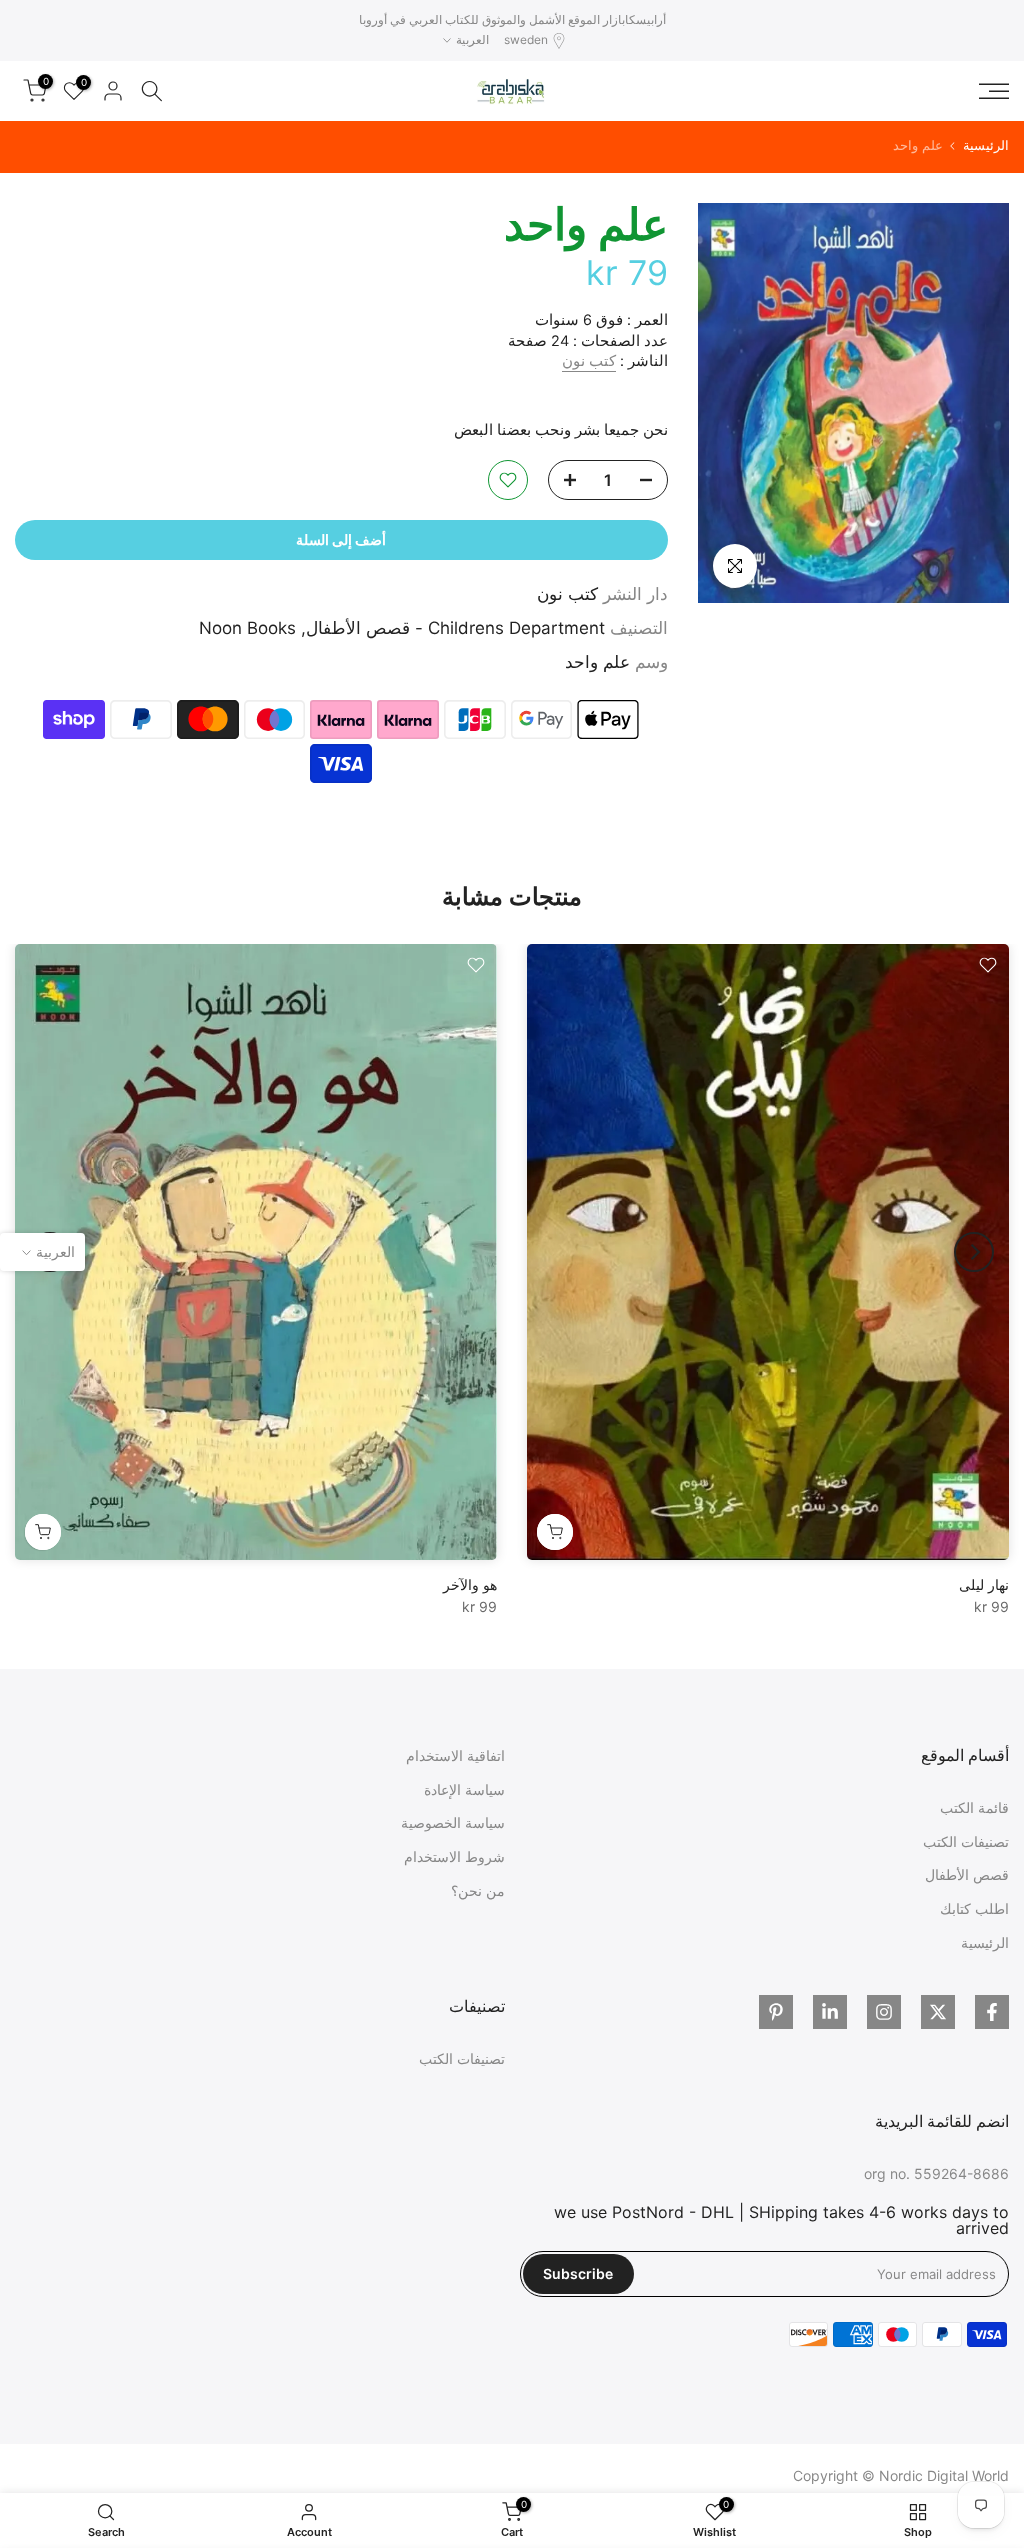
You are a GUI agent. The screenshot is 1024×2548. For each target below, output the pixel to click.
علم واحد (597, 662)
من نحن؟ (478, 1890)
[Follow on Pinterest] (776, 2012)
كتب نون (589, 361)
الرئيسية (986, 145)
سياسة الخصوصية (453, 1822)
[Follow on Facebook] (992, 2012)
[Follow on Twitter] (938, 2012)
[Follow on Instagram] (884, 2012)
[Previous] (974, 1252)
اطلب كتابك (974, 1908)
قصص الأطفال (967, 1874)
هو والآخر (470, 1584)
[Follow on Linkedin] (830, 2012)
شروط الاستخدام (454, 1856)
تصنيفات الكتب (966, 1841)
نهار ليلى (984, 1584)
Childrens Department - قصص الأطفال (455, 628)
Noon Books (247, 628)
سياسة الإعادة (464, 1789)
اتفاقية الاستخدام (455, 1755)
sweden (526, 39)
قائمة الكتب (974, 1807)
